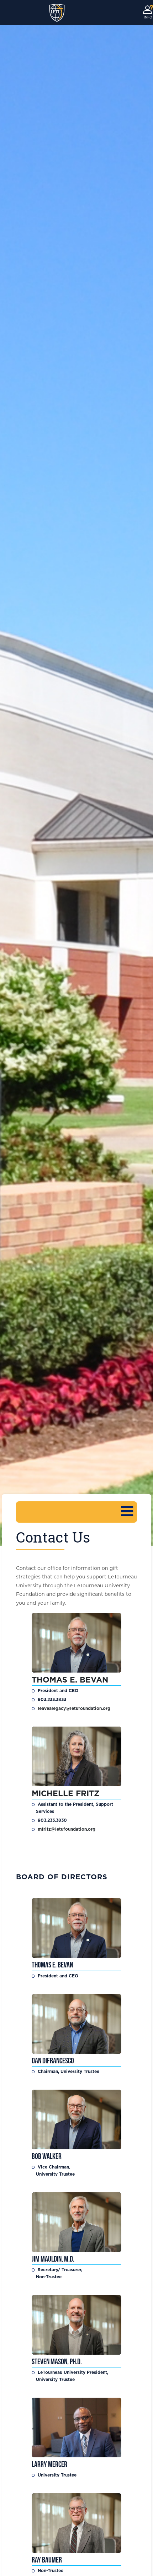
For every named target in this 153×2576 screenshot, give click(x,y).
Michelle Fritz (67, 1794)
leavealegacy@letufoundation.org (74, 1708)
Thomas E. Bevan (70, 1680)
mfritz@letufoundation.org (67, 1829)
